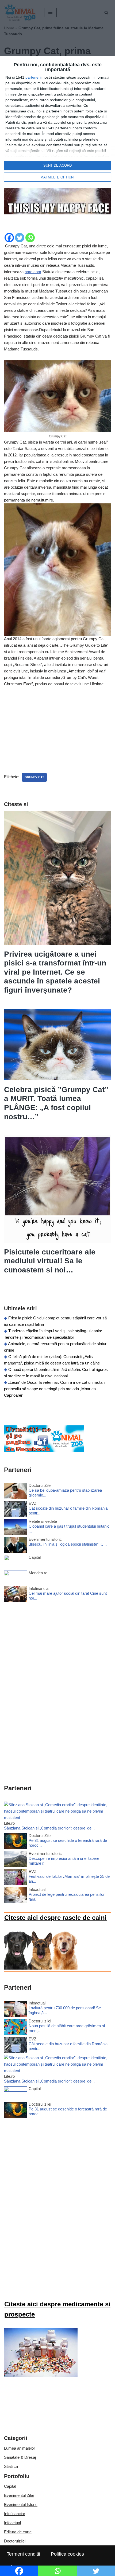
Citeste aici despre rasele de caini (55, 1918)
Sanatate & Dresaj (20, 2457)
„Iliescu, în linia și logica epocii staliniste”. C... (68, 1544)
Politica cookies (67, 2554)
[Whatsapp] (30, 238)
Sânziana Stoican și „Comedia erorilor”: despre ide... (49, 1828)
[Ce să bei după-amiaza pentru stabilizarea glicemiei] (16, 1492)
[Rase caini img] (41, 1968)
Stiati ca (11, 2466)
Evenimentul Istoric (21, 2504)
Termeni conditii (23, 2554)
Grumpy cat (34, 777)
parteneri (33, 77)
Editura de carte (18, 2532)
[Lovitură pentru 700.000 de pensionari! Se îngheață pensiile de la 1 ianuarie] (16, 2010)
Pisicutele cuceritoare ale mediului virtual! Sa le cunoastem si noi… (50, 1261)
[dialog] (57, 122)
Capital (10, 2486)
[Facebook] (9, 238)
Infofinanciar (15, 2514)
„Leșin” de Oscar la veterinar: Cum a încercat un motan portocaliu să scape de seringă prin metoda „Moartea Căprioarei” (54, 1389)
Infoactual (12, 2523)
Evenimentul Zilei (19, 2495)
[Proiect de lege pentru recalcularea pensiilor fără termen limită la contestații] (16, 1896)
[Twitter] (20, 238)
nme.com (33, 272)
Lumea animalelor (20, 2448)
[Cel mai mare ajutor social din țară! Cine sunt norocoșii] (16, 1595)
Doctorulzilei (15, 2541)
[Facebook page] (44, 1451)
